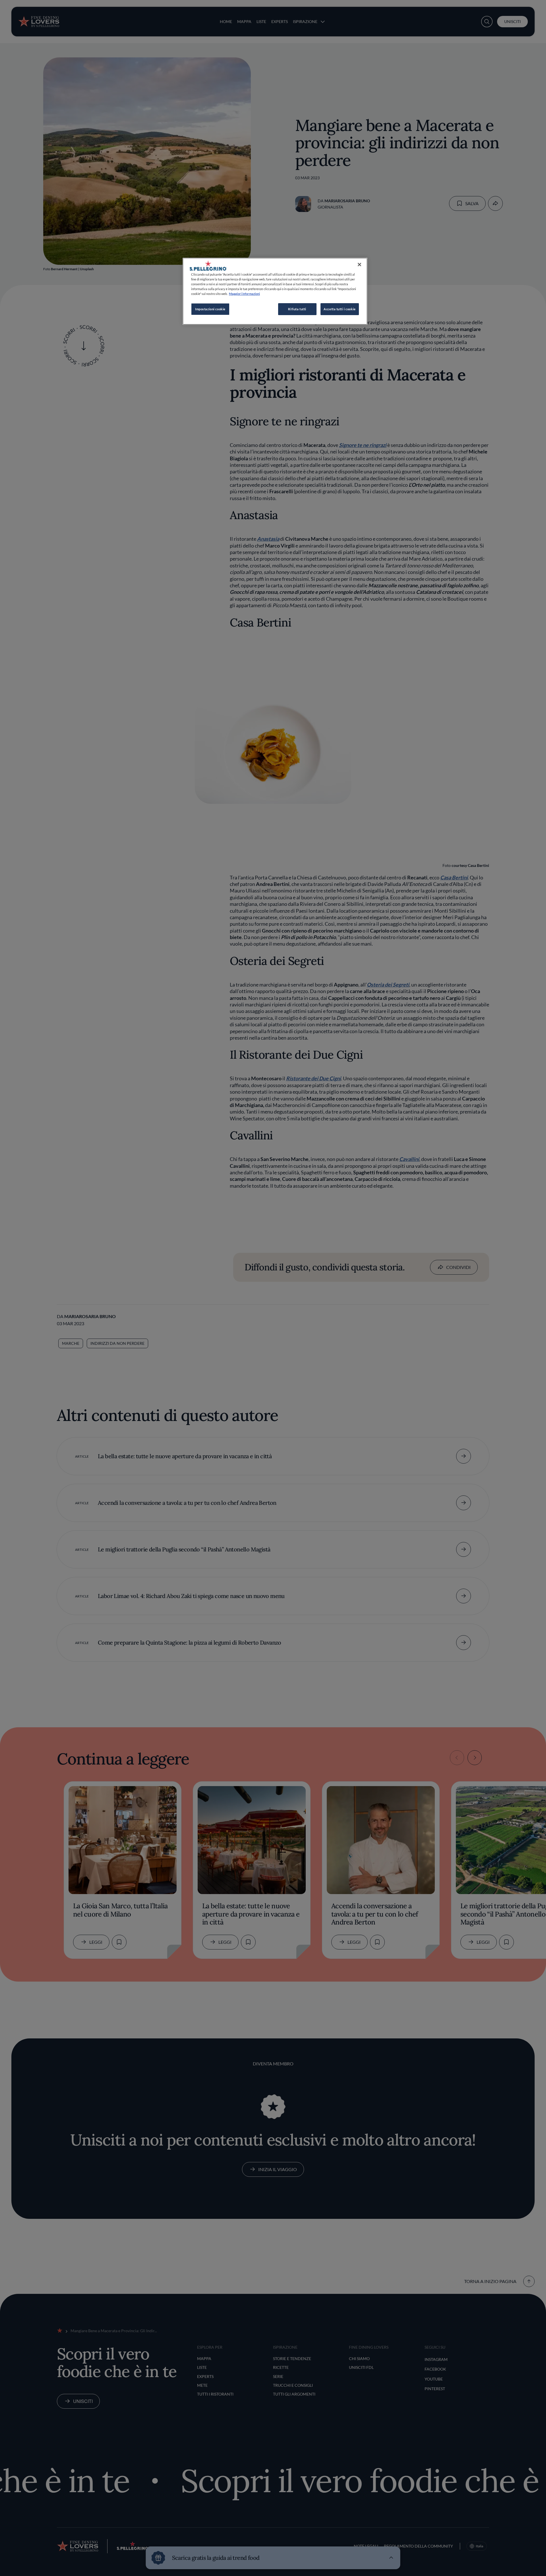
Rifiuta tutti (297, 309)
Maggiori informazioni (244, 294)
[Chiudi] (359, 265)
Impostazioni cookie (210, 309)
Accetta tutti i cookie (340, 309)
